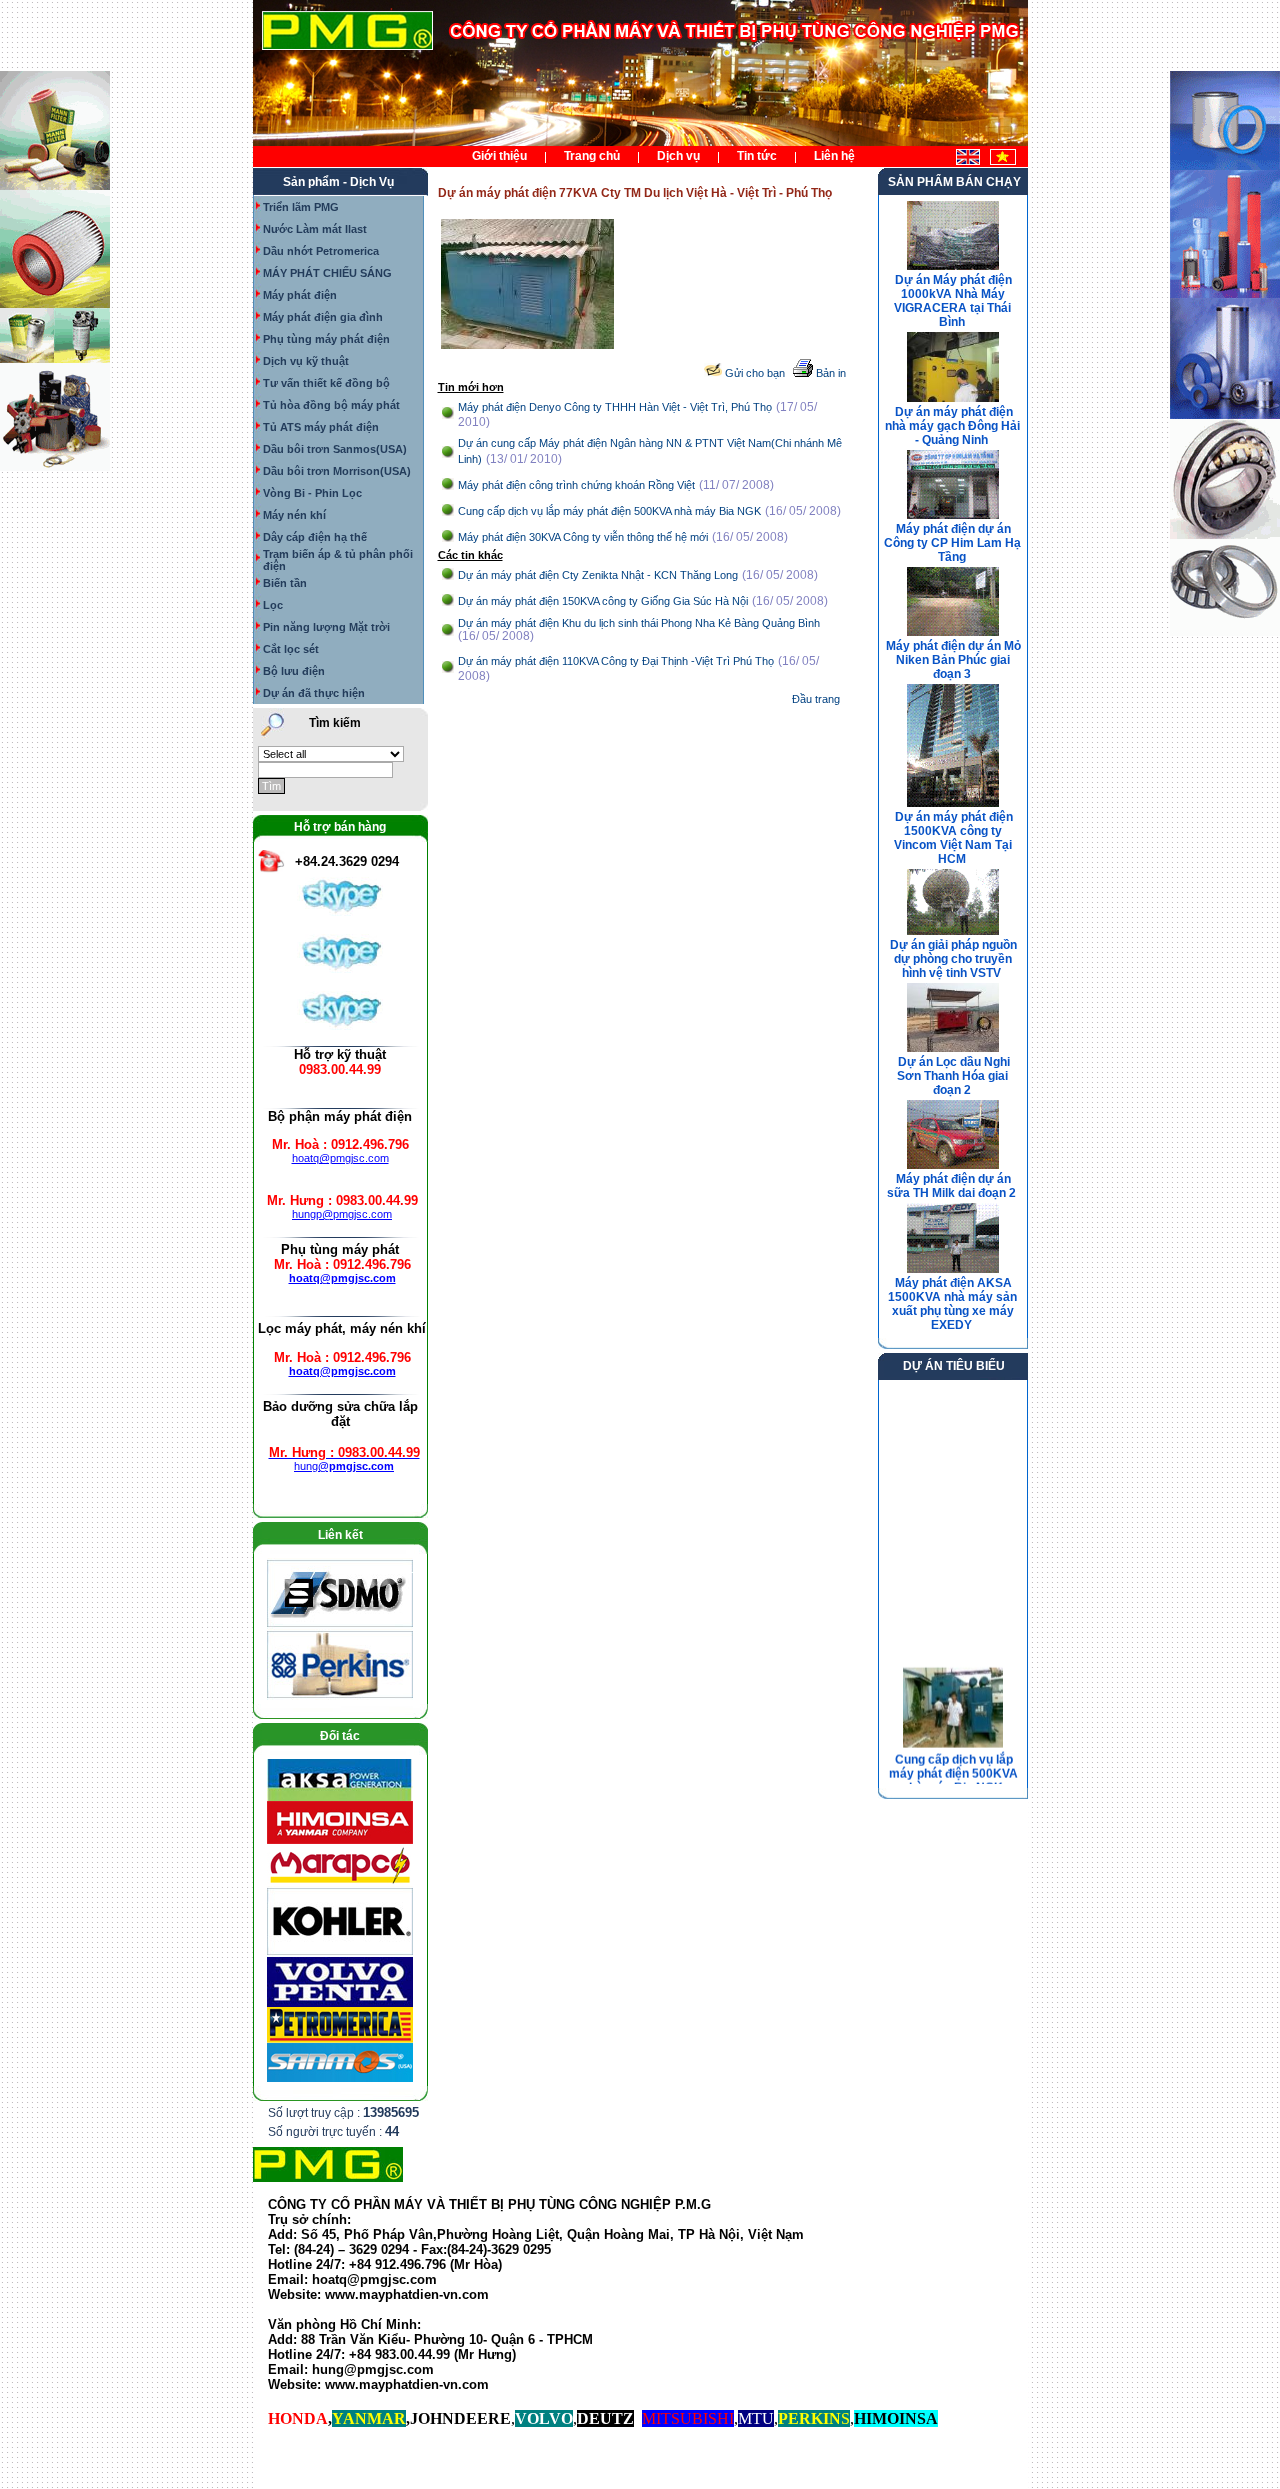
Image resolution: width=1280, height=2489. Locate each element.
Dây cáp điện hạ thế (315, 537)
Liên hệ (834, 156)
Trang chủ (592, 156)
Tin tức (757, 156)
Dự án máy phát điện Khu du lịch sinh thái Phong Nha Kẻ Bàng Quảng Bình (639, 623)
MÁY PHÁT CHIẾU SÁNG (327, 273)
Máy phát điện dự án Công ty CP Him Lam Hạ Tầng (952, 543)
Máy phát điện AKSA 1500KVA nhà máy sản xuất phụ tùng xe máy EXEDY (952, 1304)
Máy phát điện (300, 295)
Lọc (273, 605)
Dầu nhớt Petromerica (321, 251)
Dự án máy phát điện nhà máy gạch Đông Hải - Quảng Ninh (952, 426)
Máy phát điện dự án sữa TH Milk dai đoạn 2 (951, 1186)
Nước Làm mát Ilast (315, 229)
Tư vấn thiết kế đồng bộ (326, 383)
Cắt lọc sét (291, 649)
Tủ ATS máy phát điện (321, 427)
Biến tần (285, 583)
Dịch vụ (678, 156)
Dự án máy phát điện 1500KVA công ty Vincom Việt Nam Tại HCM (953, 838)
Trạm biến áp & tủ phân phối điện (338, 560)
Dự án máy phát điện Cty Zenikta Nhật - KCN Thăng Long (598, 575)
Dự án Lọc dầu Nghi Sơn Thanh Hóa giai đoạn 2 (953, 1076)
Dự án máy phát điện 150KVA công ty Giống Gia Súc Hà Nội (603, 601)
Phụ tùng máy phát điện (326, 339)
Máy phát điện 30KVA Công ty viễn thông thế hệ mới (583, 537)
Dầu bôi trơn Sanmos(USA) (335, 449)
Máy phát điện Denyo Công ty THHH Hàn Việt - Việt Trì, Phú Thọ (615, 407)
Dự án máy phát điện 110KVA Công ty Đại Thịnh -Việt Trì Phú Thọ (616, 661)
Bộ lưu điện (294, 671)
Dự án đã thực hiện (314, 693)
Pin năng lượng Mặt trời (326, 627)
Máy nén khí (294, 515)
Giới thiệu (499, 156)
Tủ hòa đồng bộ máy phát (331, 405)
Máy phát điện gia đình (323, 317)
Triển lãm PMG (301, 207)
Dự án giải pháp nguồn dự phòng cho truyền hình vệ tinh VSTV (953, 959)
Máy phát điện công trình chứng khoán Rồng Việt (576, 485)
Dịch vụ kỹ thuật (306, 361)
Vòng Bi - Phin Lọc (312, 493)
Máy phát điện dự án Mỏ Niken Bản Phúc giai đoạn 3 (953, 660)
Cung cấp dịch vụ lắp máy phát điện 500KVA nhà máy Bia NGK (609, 511)
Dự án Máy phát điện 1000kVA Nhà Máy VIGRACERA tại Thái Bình (953, 301)
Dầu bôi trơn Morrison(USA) (337, 471)
